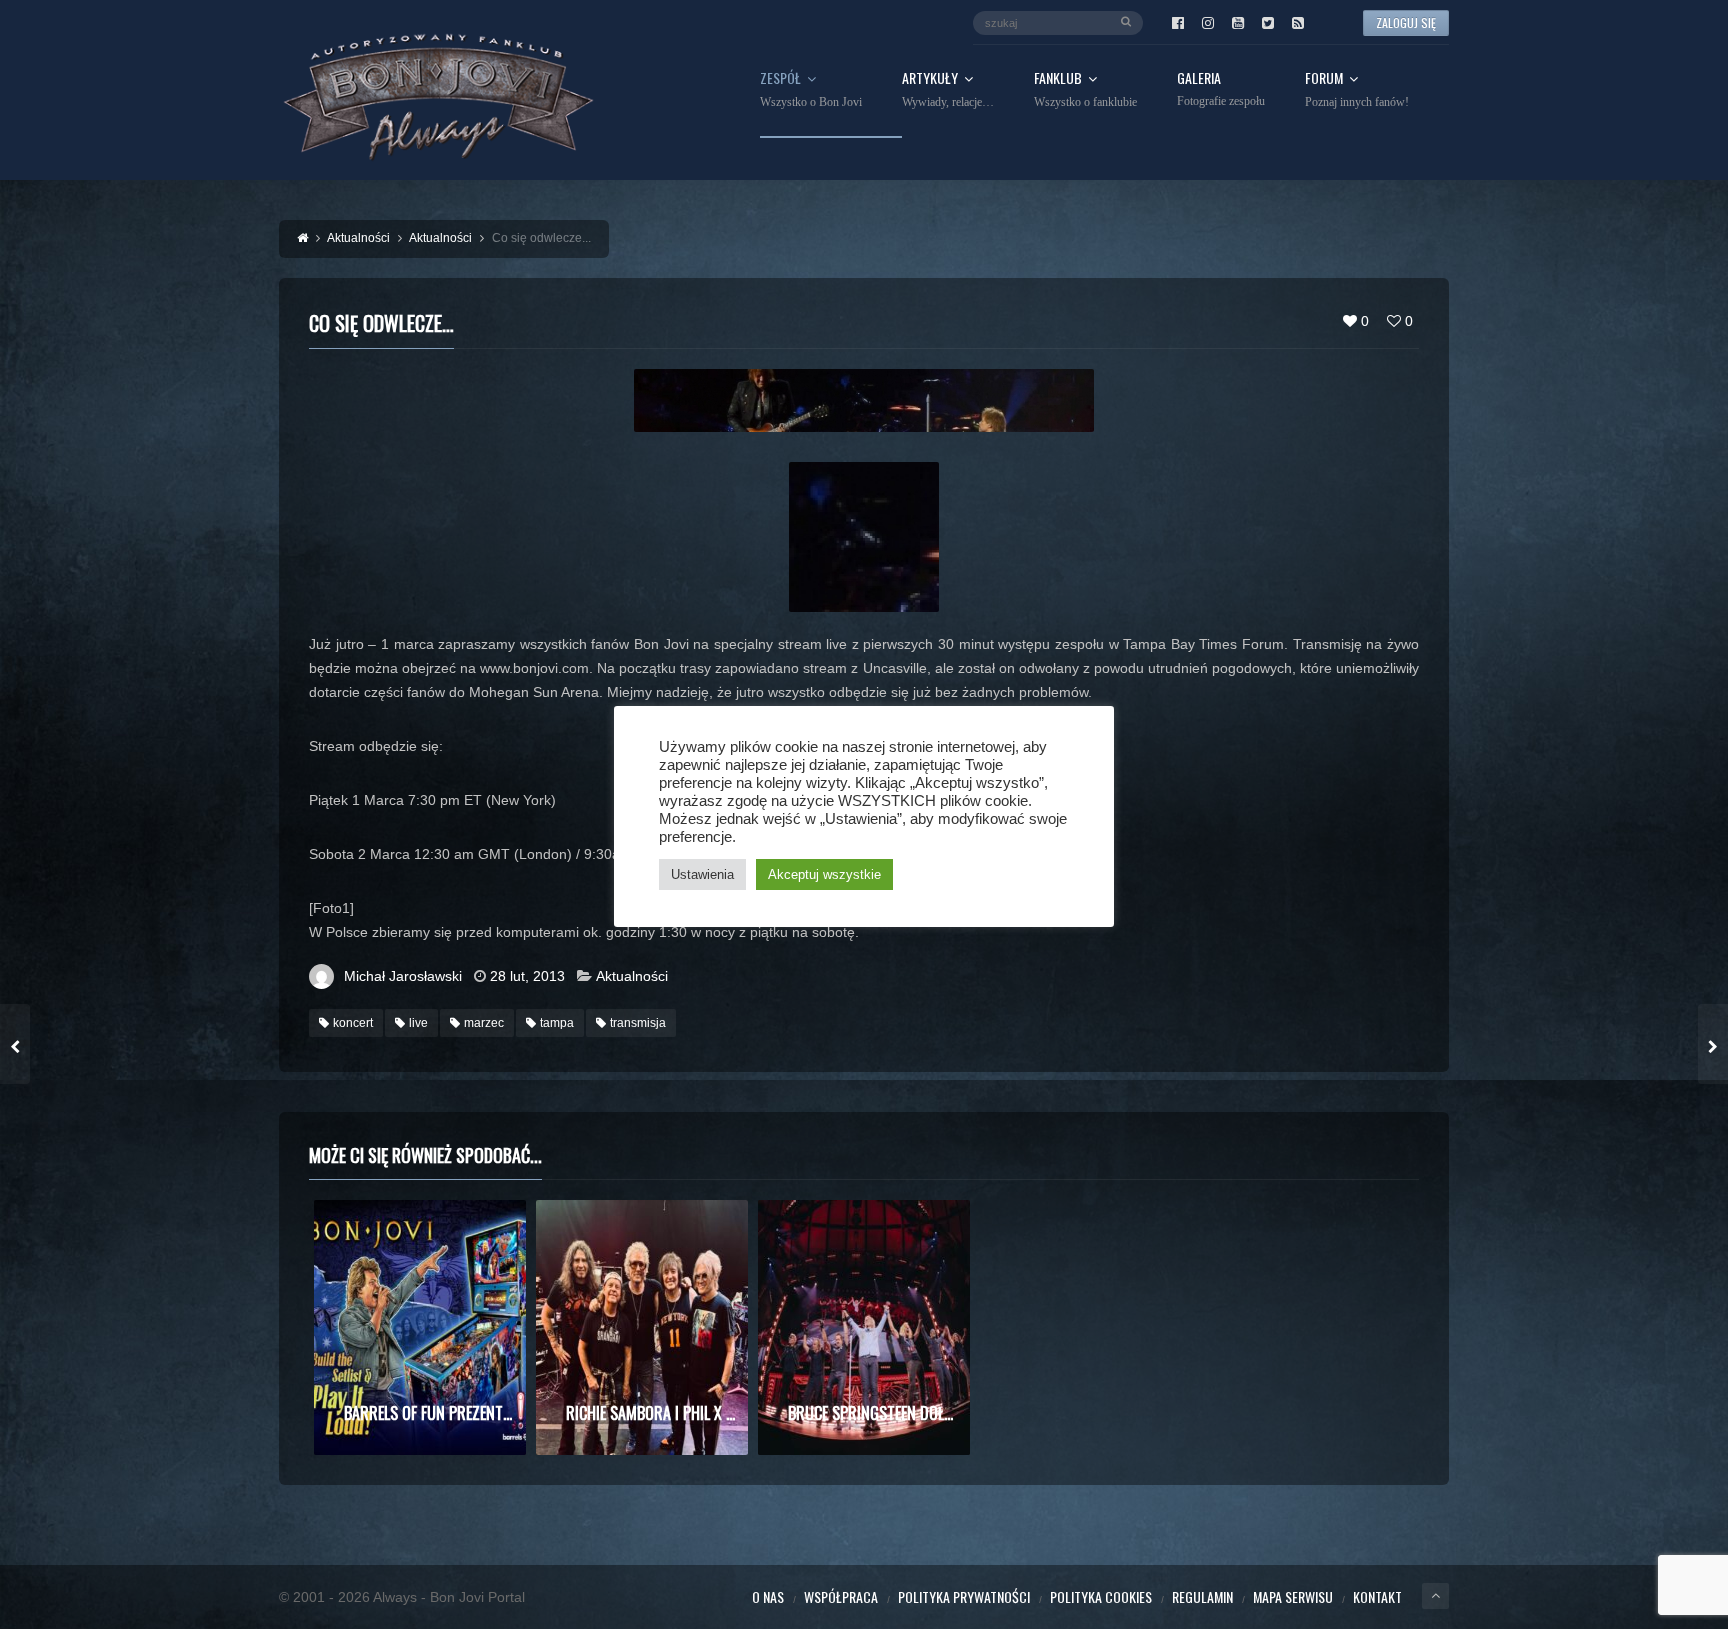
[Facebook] (1178, 23)
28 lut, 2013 (527, 976)
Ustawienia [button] (702, 874)
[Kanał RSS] (1298, 23)
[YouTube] (1238, 23)
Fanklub (1085, 90)
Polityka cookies (1101, 1596)
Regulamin (1202, 1596)
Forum (1357, 90)
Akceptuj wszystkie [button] (824, 874)
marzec (484, 1023)
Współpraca (841, 1596)
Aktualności (632, 976)
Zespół (811, 90)
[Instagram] (1208, 23)
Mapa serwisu (1293, 1596)
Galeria (1221, 89)
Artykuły (948, 90)
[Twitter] (1268, 23)
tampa (557, 1023)
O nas (768, 1596)
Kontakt (1377, 1596)
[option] (420, 1327)
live (418, 1023)
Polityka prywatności (964, 1596)
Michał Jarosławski (403, 976)
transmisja (638, 1023)
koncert (353, 1023)
